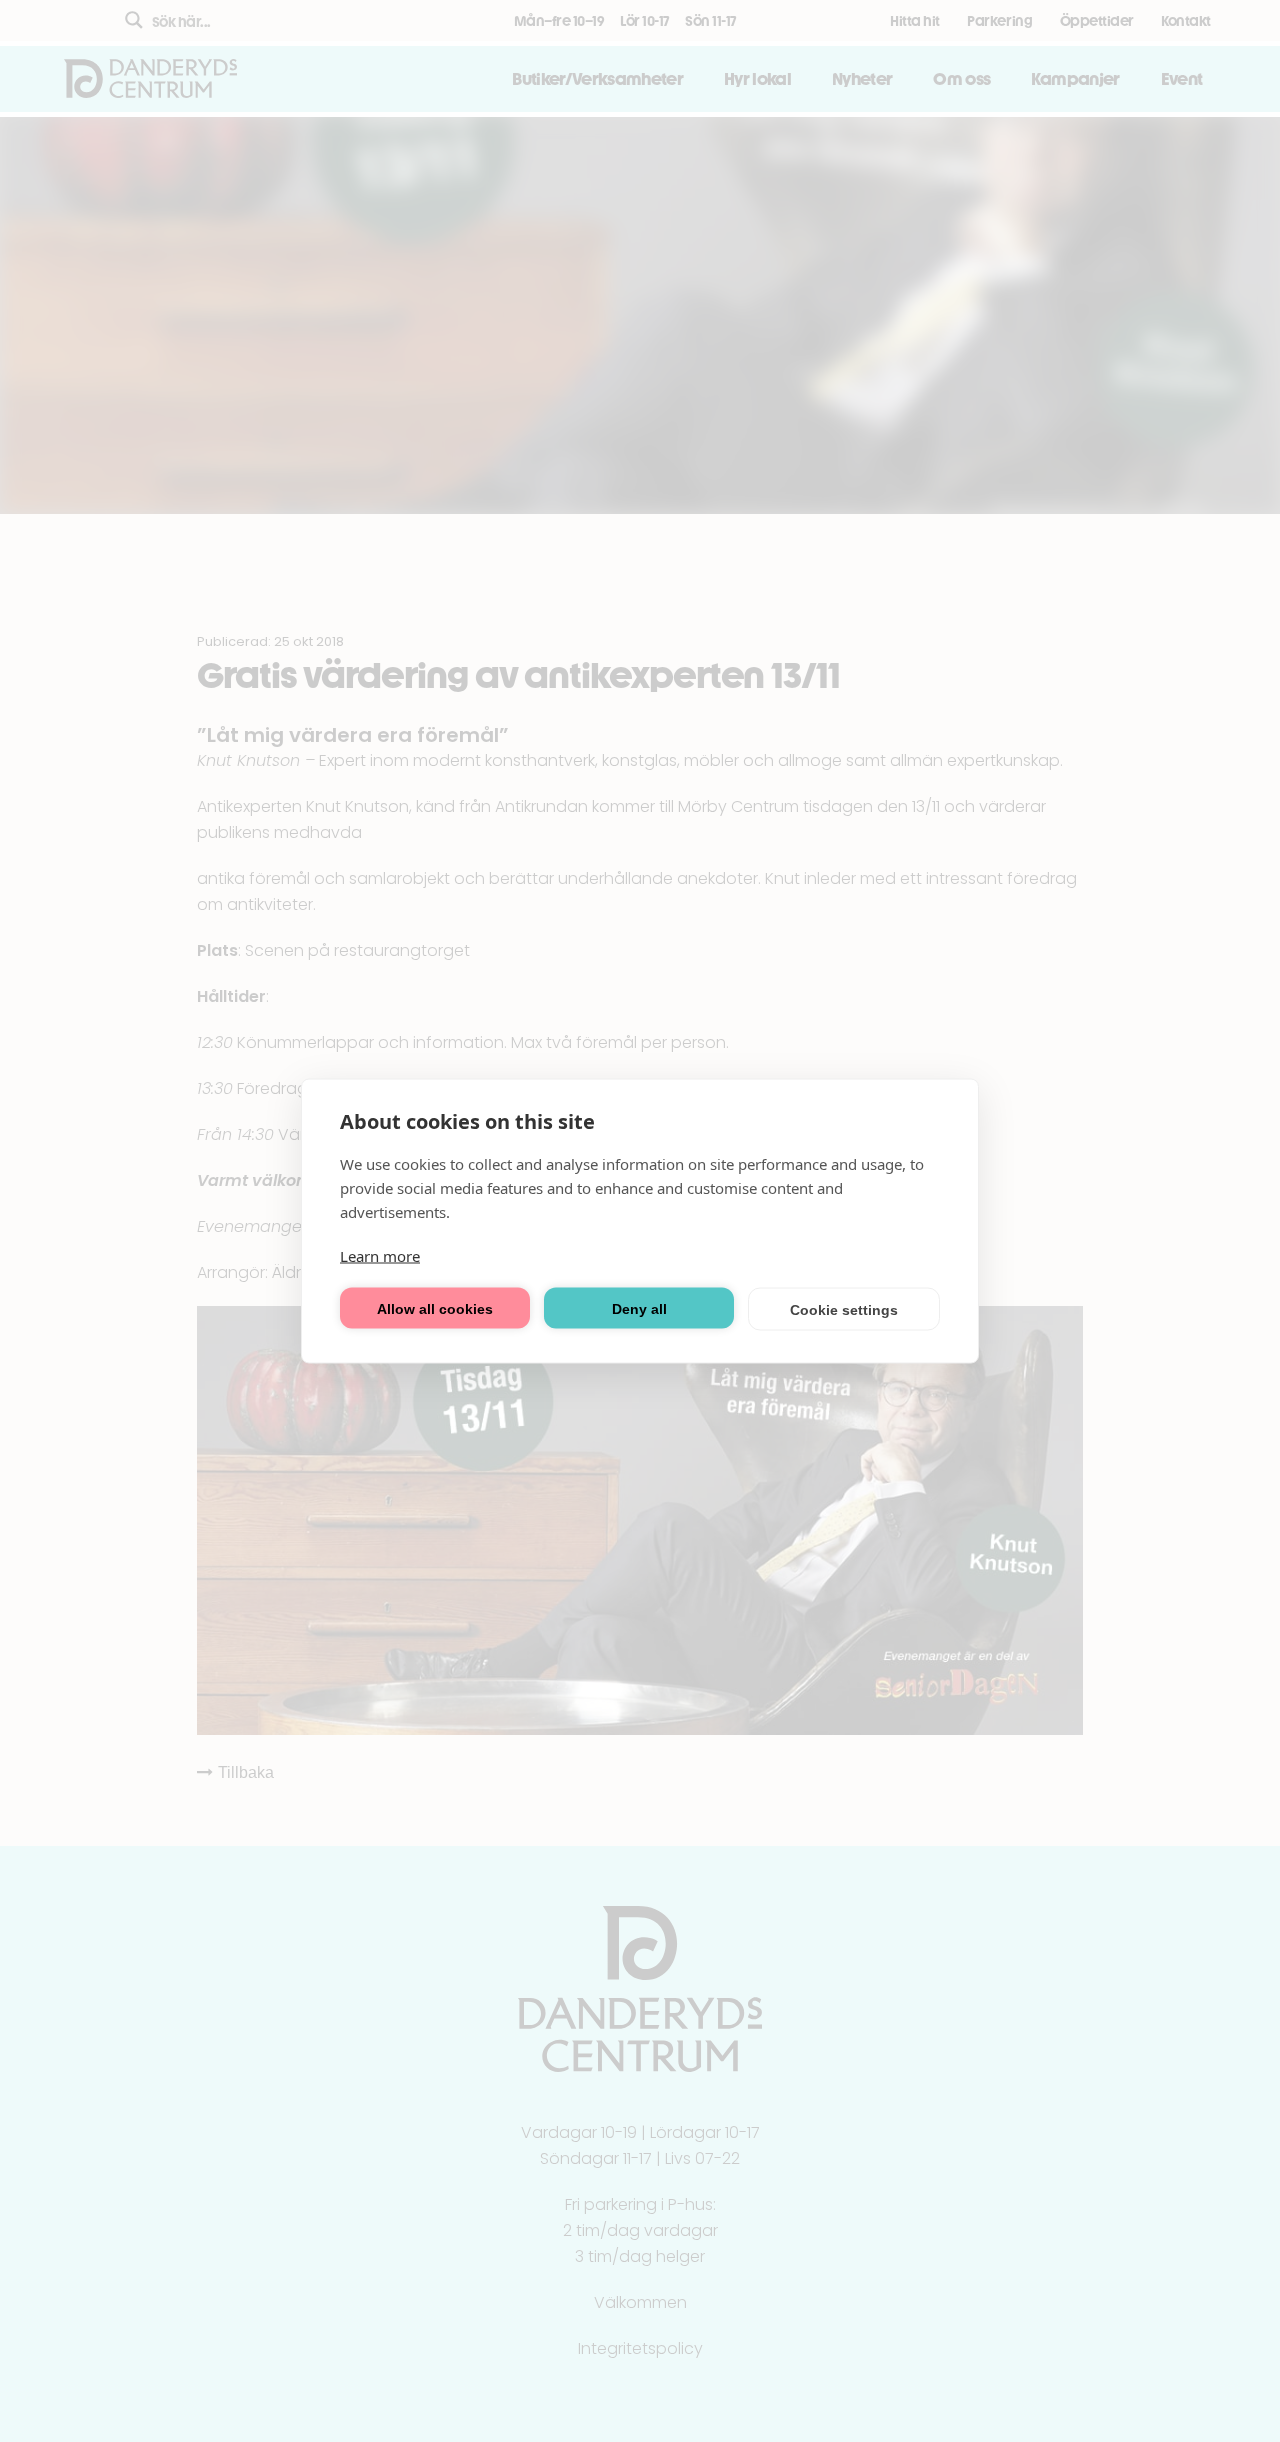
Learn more (380, 1256)
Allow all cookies (435, 1308)
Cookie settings (844, 1309)
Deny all (639, 1308)
